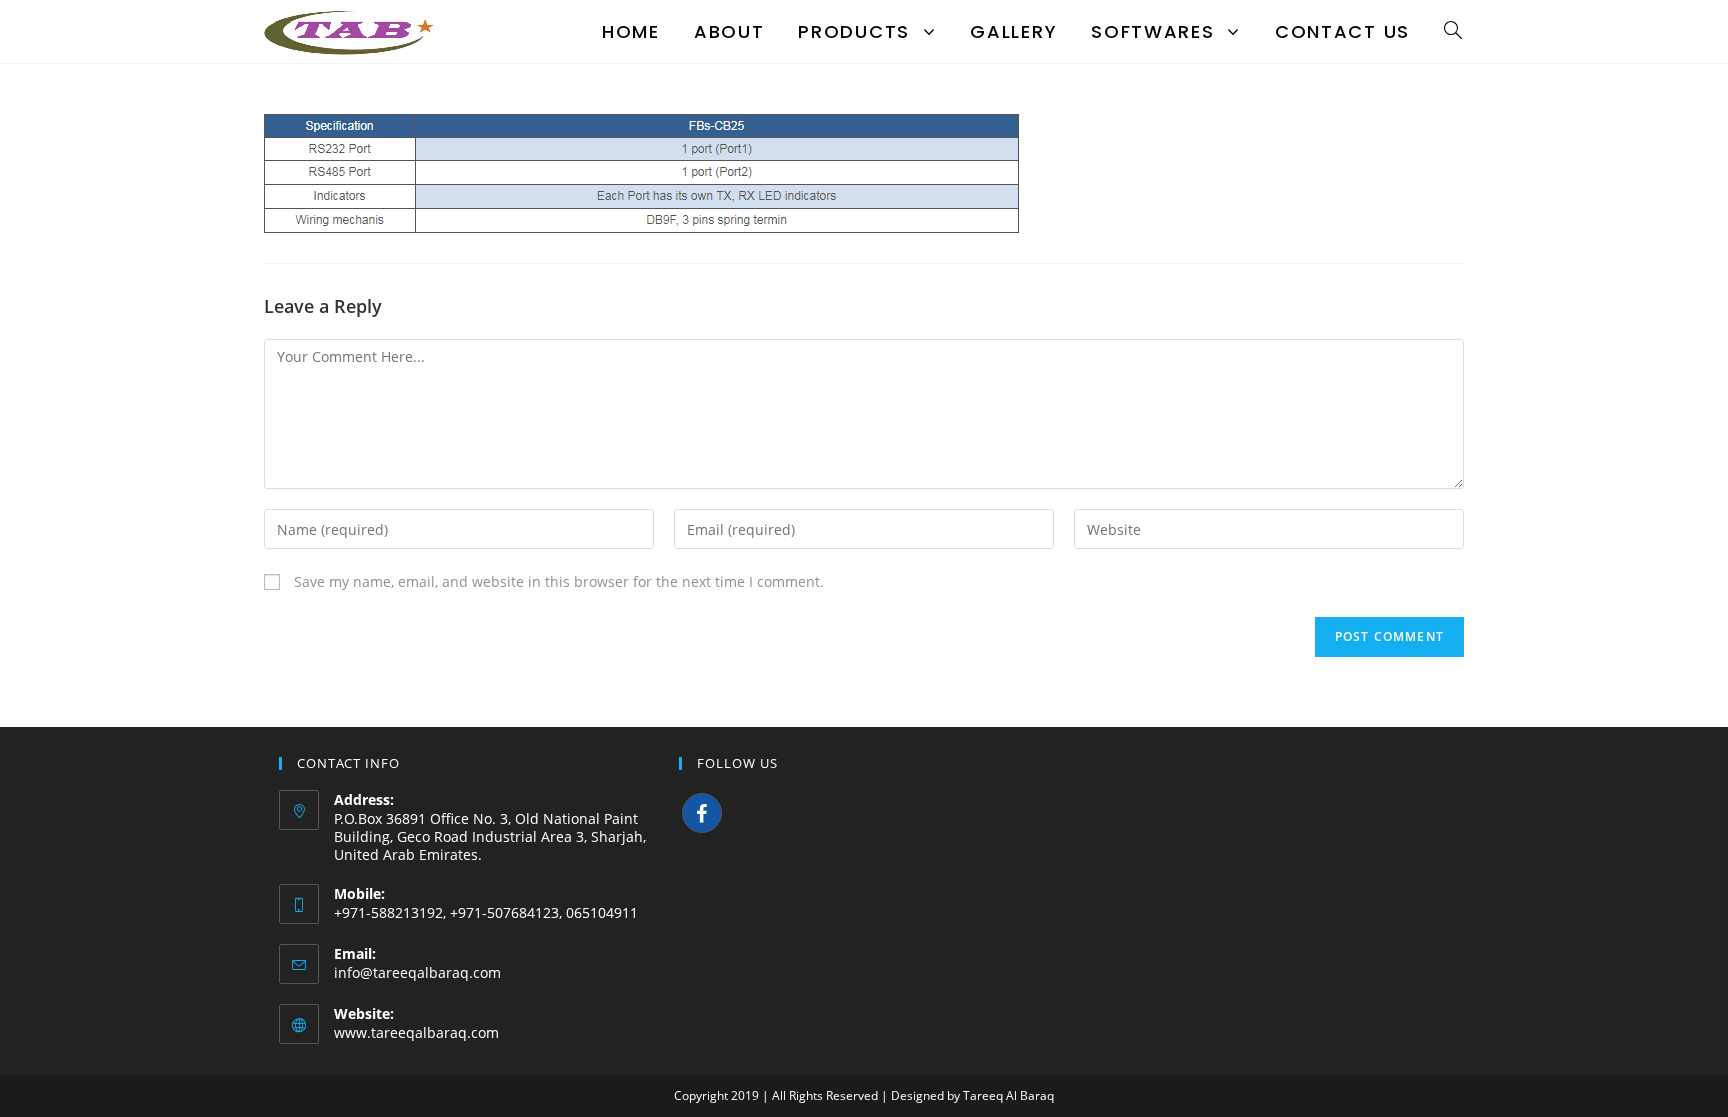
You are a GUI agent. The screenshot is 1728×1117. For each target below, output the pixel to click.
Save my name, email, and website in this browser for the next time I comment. (559, 581)
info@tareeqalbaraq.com (417, 972)
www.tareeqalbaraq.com (416, 1032)
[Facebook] (702, 813)
